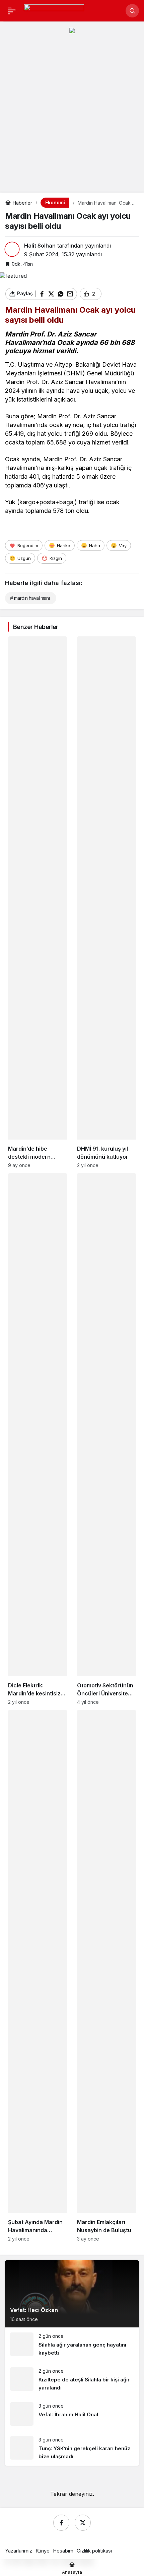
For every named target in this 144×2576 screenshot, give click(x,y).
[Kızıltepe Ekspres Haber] (54, 10)
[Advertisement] (72, 115)
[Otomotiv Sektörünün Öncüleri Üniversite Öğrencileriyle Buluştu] (106, 1439)
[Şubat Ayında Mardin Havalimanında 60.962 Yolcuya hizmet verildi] (38, 1976)
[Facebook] (61, 2523)
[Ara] (132, 11)
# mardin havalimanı (30, 598)
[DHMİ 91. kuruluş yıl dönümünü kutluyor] (106, 902)
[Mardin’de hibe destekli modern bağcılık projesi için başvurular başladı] (38, 902)
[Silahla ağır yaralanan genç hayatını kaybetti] (72, 2345)
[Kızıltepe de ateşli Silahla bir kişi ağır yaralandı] (72, 2380)
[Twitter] (83, 2523)
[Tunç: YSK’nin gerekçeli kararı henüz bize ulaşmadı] (72, 2448)
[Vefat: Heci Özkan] (72, 2294)
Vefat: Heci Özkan (34, 2310)
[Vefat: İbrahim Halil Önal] (72, 2414)
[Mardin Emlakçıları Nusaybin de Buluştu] (106, 1976)
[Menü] (12, 11)
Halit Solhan (40, 246)
